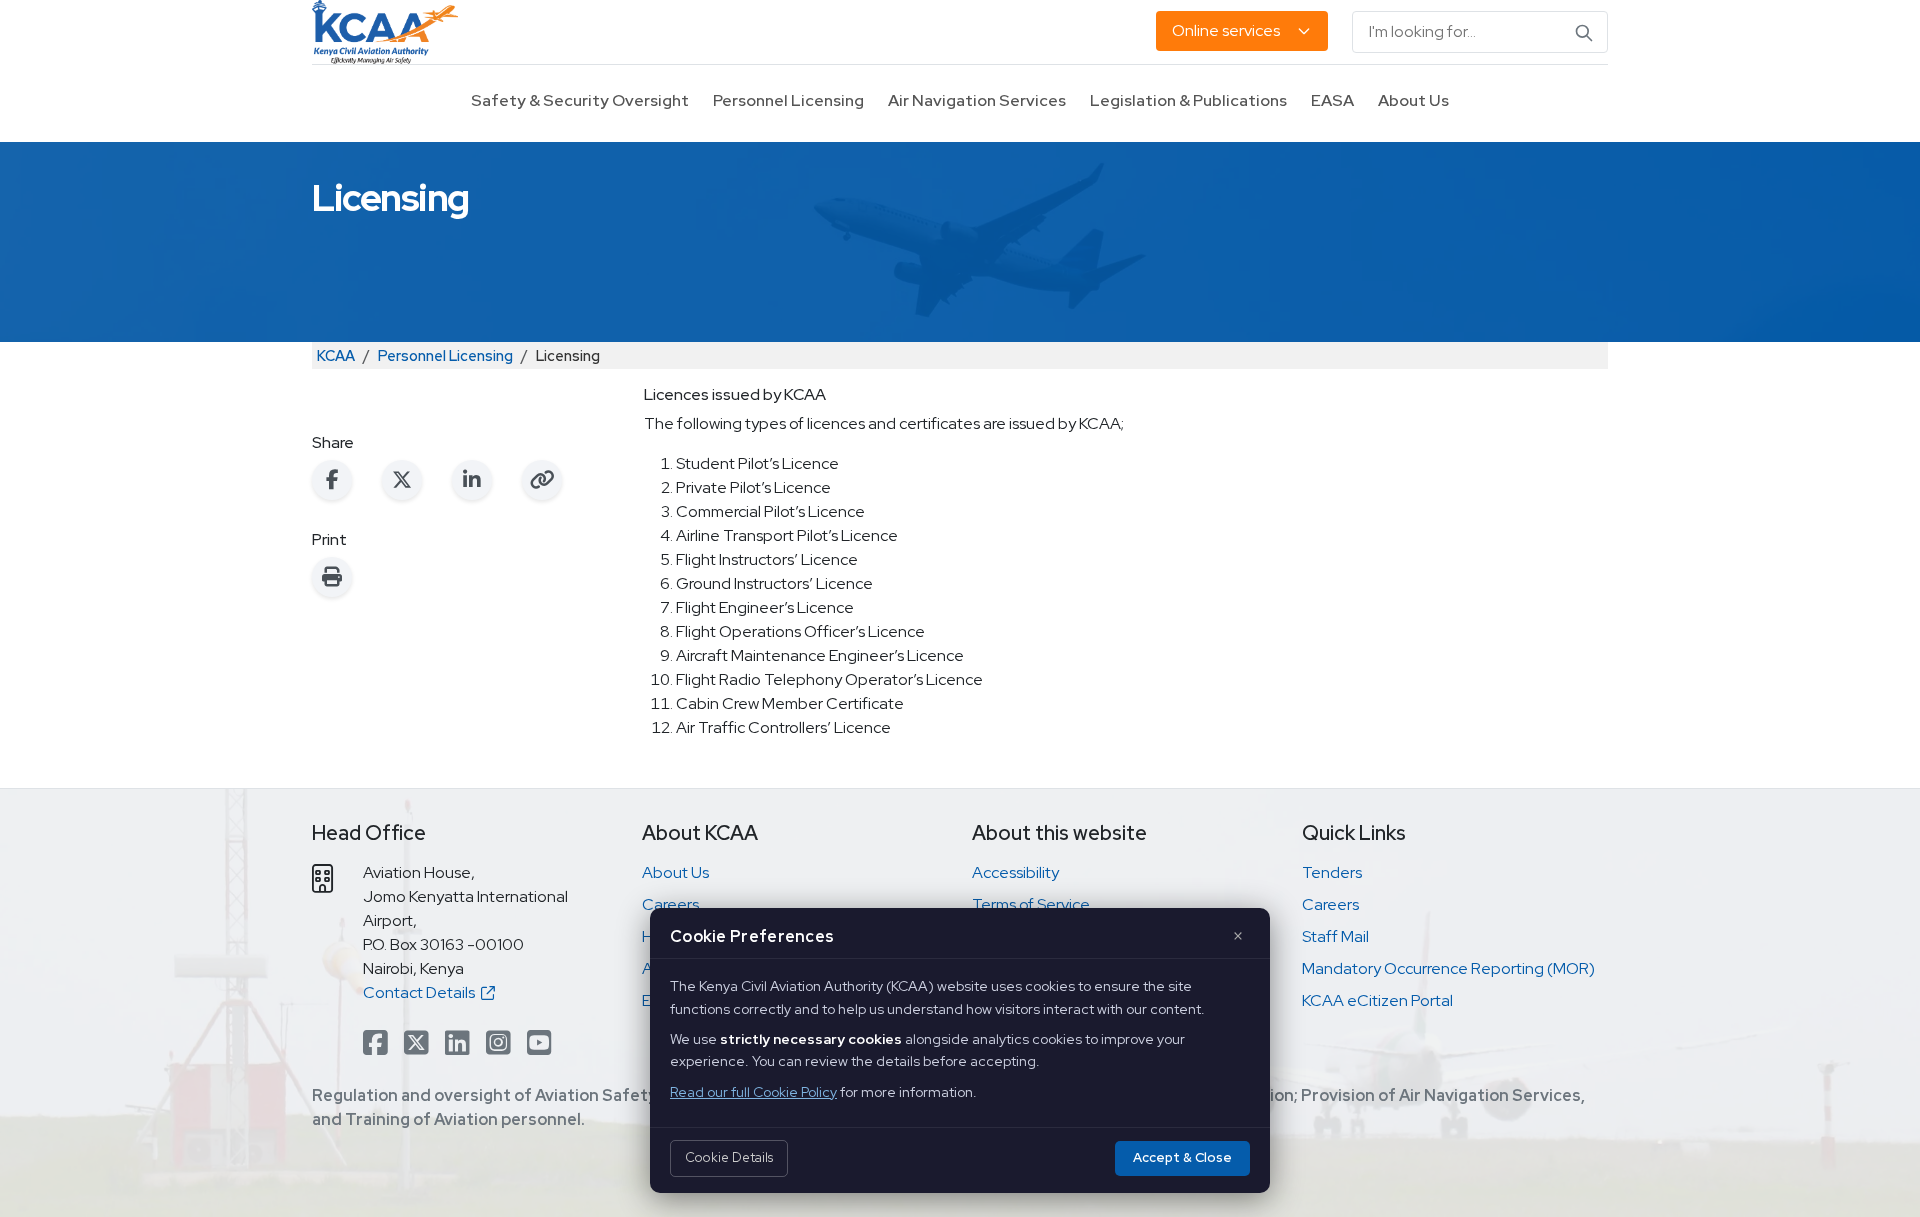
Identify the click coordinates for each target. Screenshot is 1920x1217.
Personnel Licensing (788, 100)
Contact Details (422, 992)
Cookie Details (729, 1157)
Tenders (1332, 872)
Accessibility (1015, 872)
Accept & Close (1182, 1157)
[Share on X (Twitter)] (402, 480)
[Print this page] (332, 577)
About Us (1413, 100)
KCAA (336, 355)
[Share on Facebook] (332, 480)
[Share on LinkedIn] (472, 480)
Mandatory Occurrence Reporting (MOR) (1448, 968)
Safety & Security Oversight (580, 100)
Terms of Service (1031, 904)
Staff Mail (1335, 936)
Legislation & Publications (1188, 100)
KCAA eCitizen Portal (1377, 1000)
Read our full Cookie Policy (753, 1092)
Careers (670, 904)
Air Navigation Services (977, 100)
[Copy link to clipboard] (542, 480)
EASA (1332, 100)
